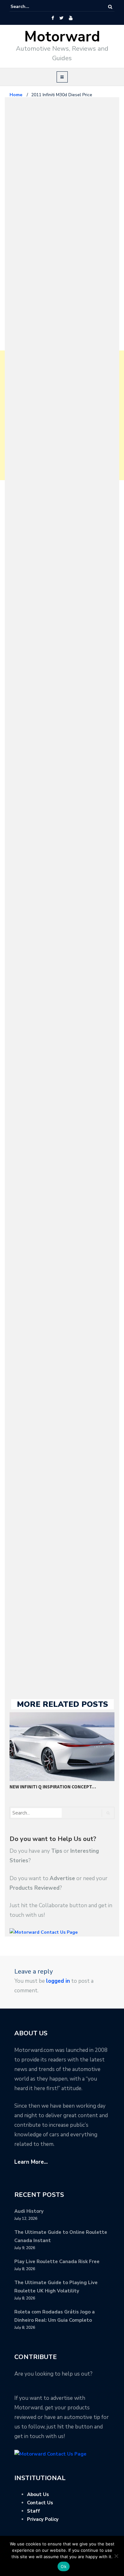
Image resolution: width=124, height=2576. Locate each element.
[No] (116, 2556)
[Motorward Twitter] (61, 18)
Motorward (62, 37)
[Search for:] (30, 7)
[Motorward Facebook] (53, 18)
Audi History (29, 2211)
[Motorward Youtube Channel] (71, 18)
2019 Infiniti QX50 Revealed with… (50, 1787)
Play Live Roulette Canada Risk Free (57, 2262)
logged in (58, 1981)
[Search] (110, 7)
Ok (64, 2566)
